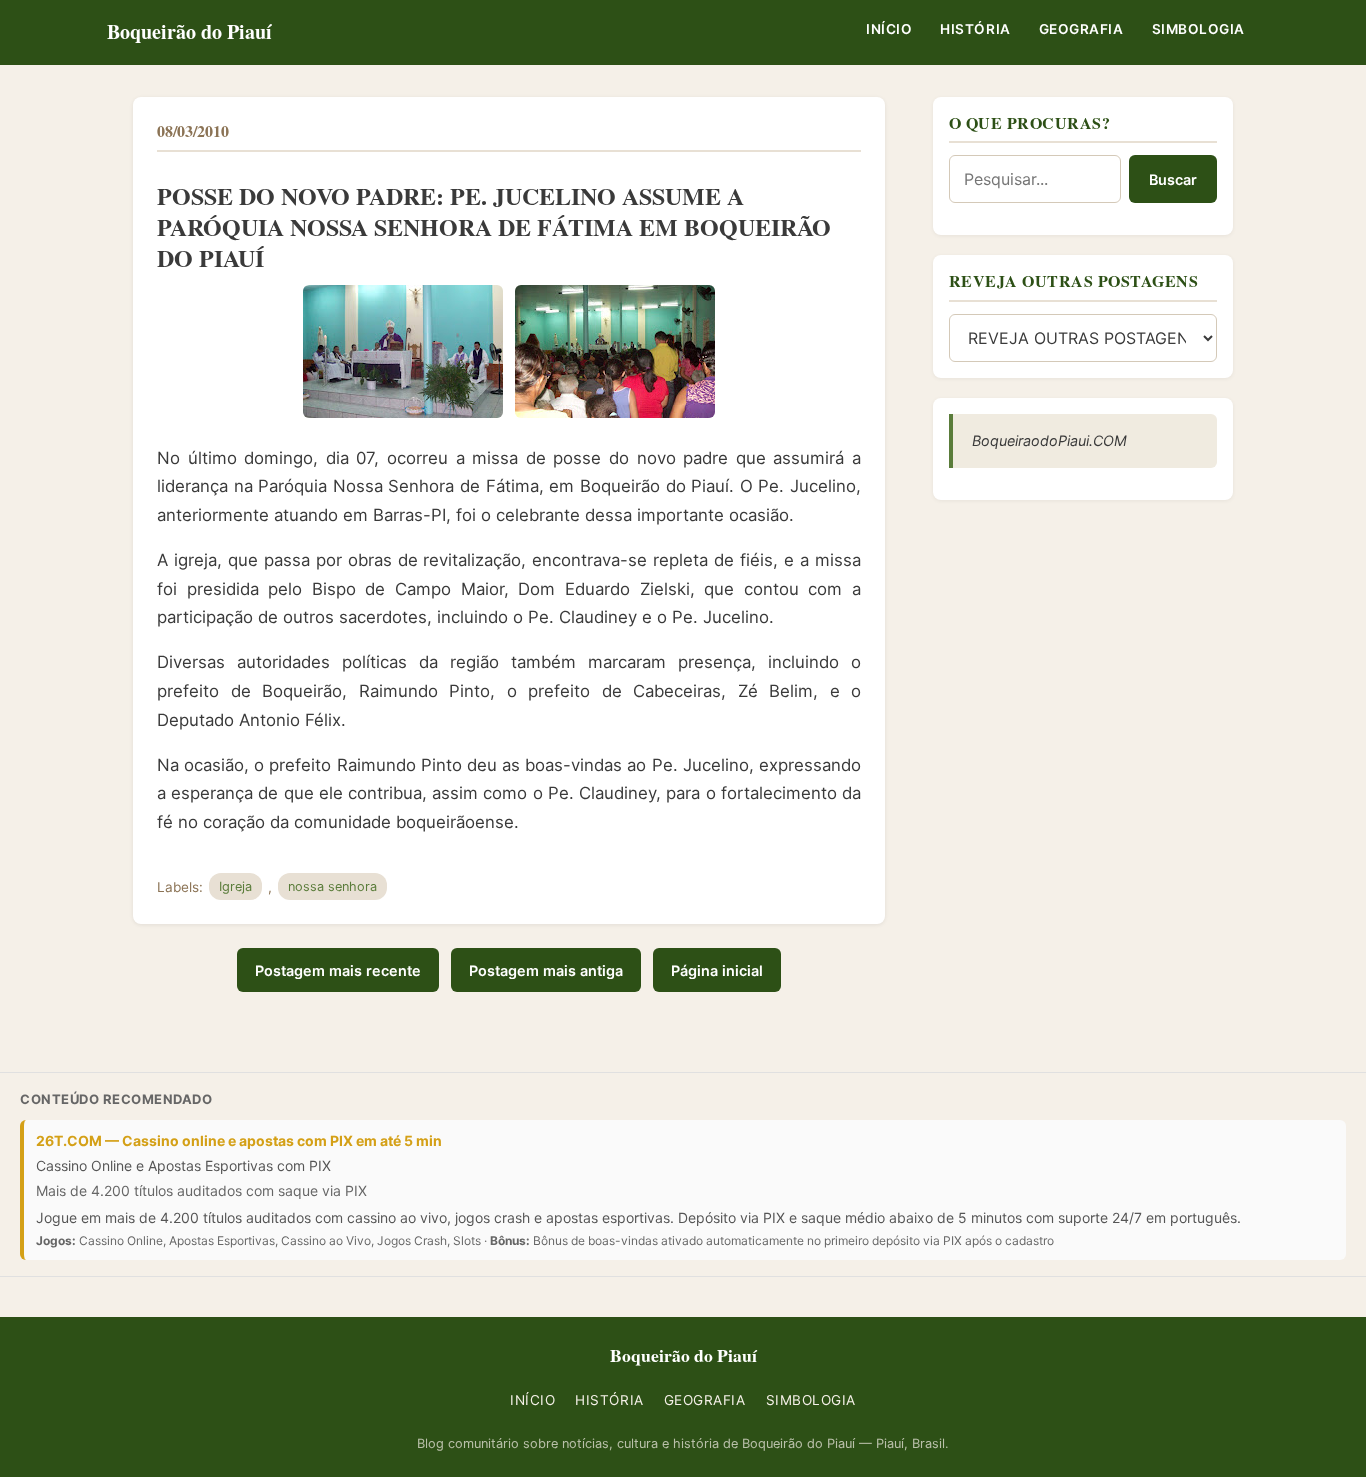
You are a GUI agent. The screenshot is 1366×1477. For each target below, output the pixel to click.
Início (889, 29)
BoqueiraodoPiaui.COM (1049, 440)
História (975, 29)
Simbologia (1198, 29)
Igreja (235, 886)
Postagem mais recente (338, 970)
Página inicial (717, 970)
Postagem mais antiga (546, 970)
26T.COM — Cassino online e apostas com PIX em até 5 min (239, 1140)
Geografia (1081, 29)
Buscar (1173, 179)
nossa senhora (332, 886)
